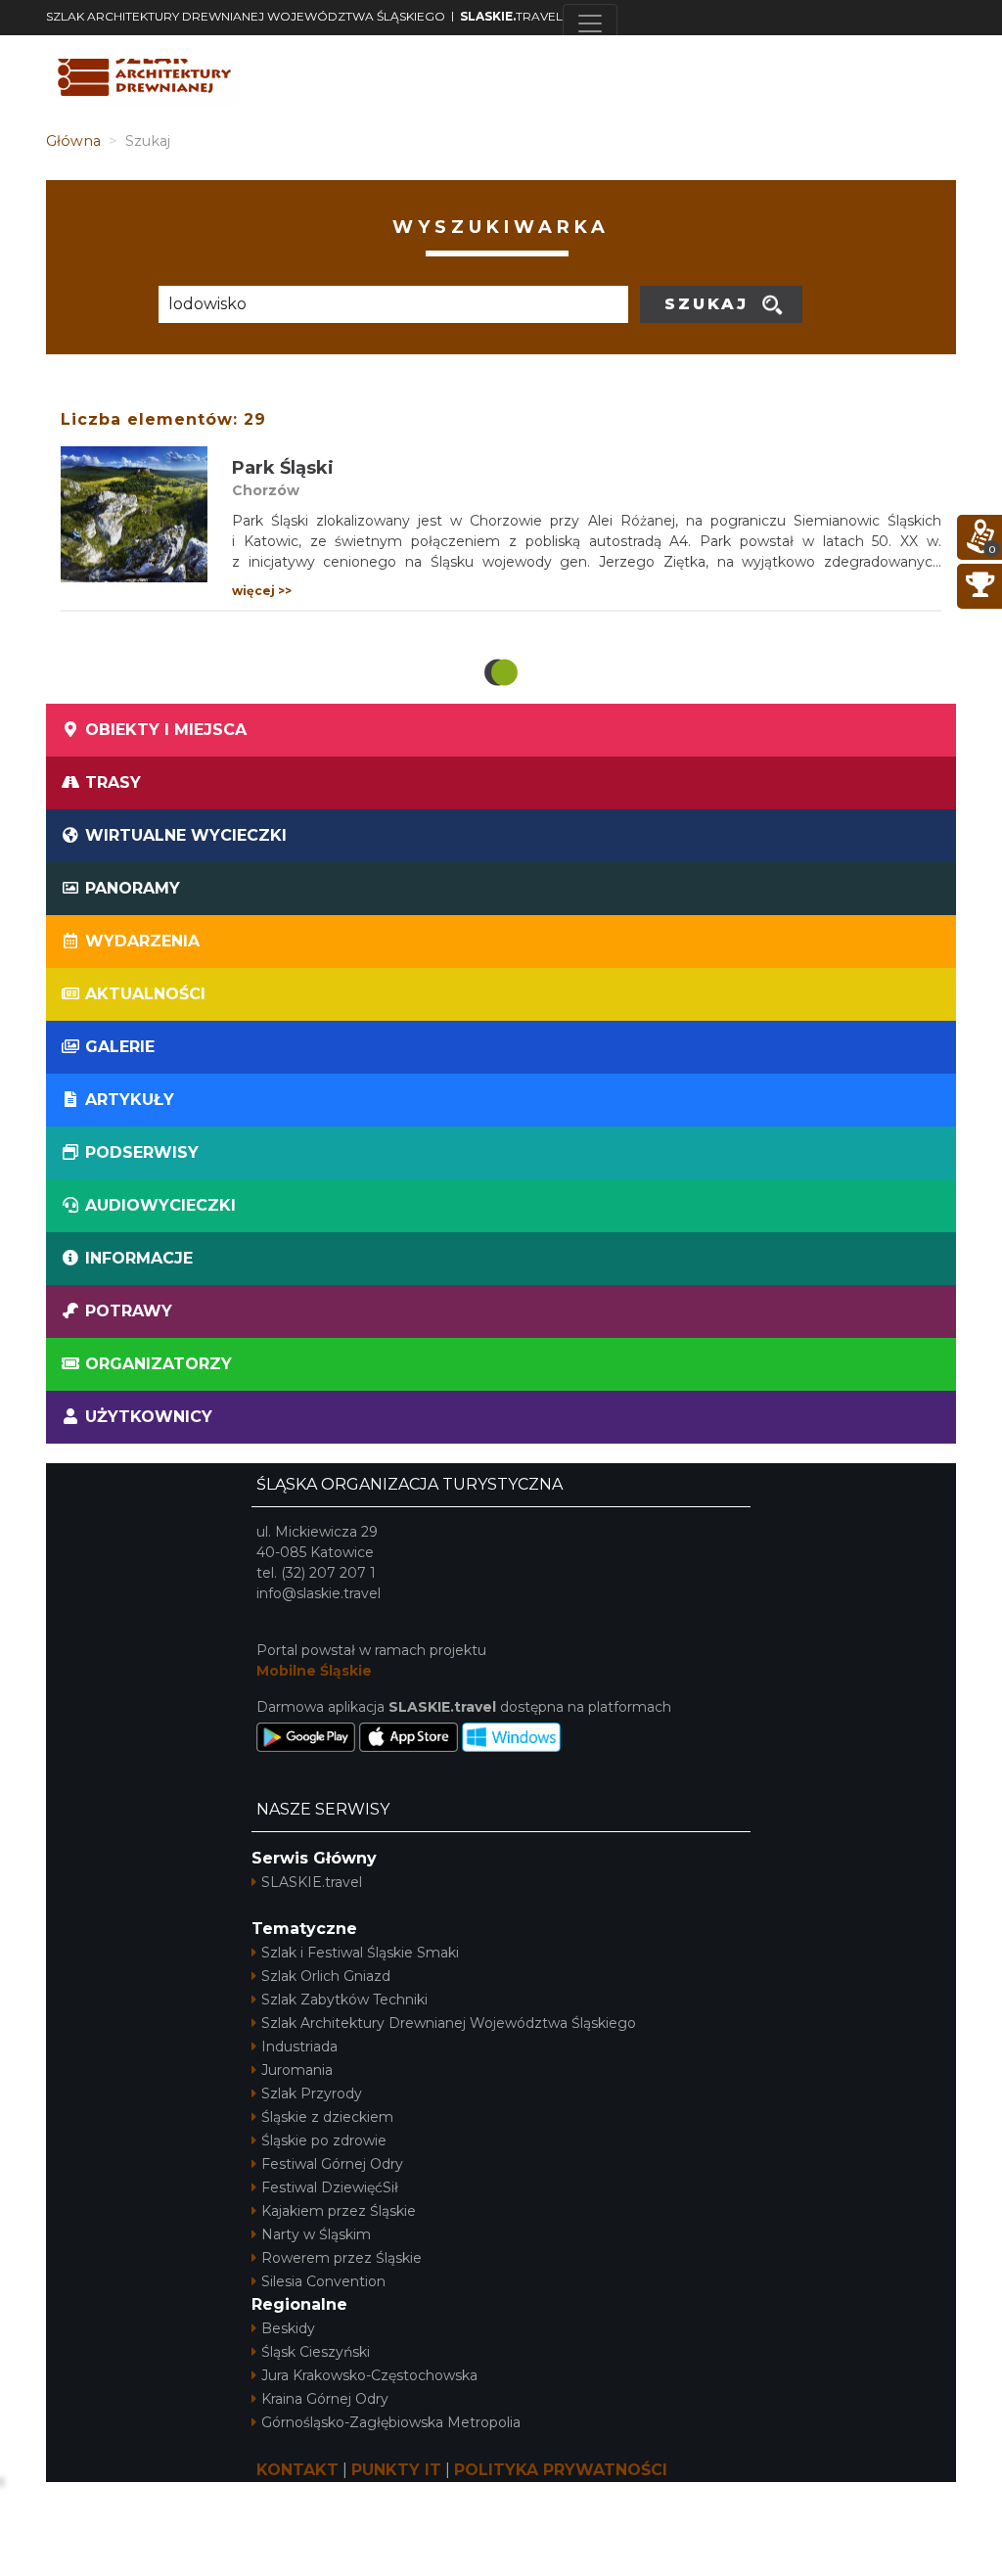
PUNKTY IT (396, 2470)
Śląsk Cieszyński (316, 2352)
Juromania (297, 2070)
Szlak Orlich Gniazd (326, 1976)
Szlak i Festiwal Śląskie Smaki (360, 1953)
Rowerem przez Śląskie (342, 2258)
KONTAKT (297, 2470)
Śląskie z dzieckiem (327, 2117)
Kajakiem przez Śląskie (339, 2211)
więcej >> (262, 591)
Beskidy (288, 2328)
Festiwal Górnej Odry (332, 2164)
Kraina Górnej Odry (325, 2399)
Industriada (299, 2047)
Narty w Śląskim (316, 2234)
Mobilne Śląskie (314, 1671)
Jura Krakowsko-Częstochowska (369, 2375)
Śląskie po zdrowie (324, 2140)
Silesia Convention (323, 2281)
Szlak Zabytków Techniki (344, 2000)
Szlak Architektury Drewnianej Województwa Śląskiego (449, 2023)
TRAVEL (511, 16)
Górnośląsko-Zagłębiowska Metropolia (391, 2422)
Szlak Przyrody (312, 2093)
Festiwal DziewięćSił (330, 2187)
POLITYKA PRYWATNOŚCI (561, 2470)
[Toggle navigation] (590, 23)
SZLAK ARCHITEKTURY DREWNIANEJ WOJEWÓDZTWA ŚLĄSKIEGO (246, 16)
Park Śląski (283, 468)
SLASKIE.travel (312, 1882)
